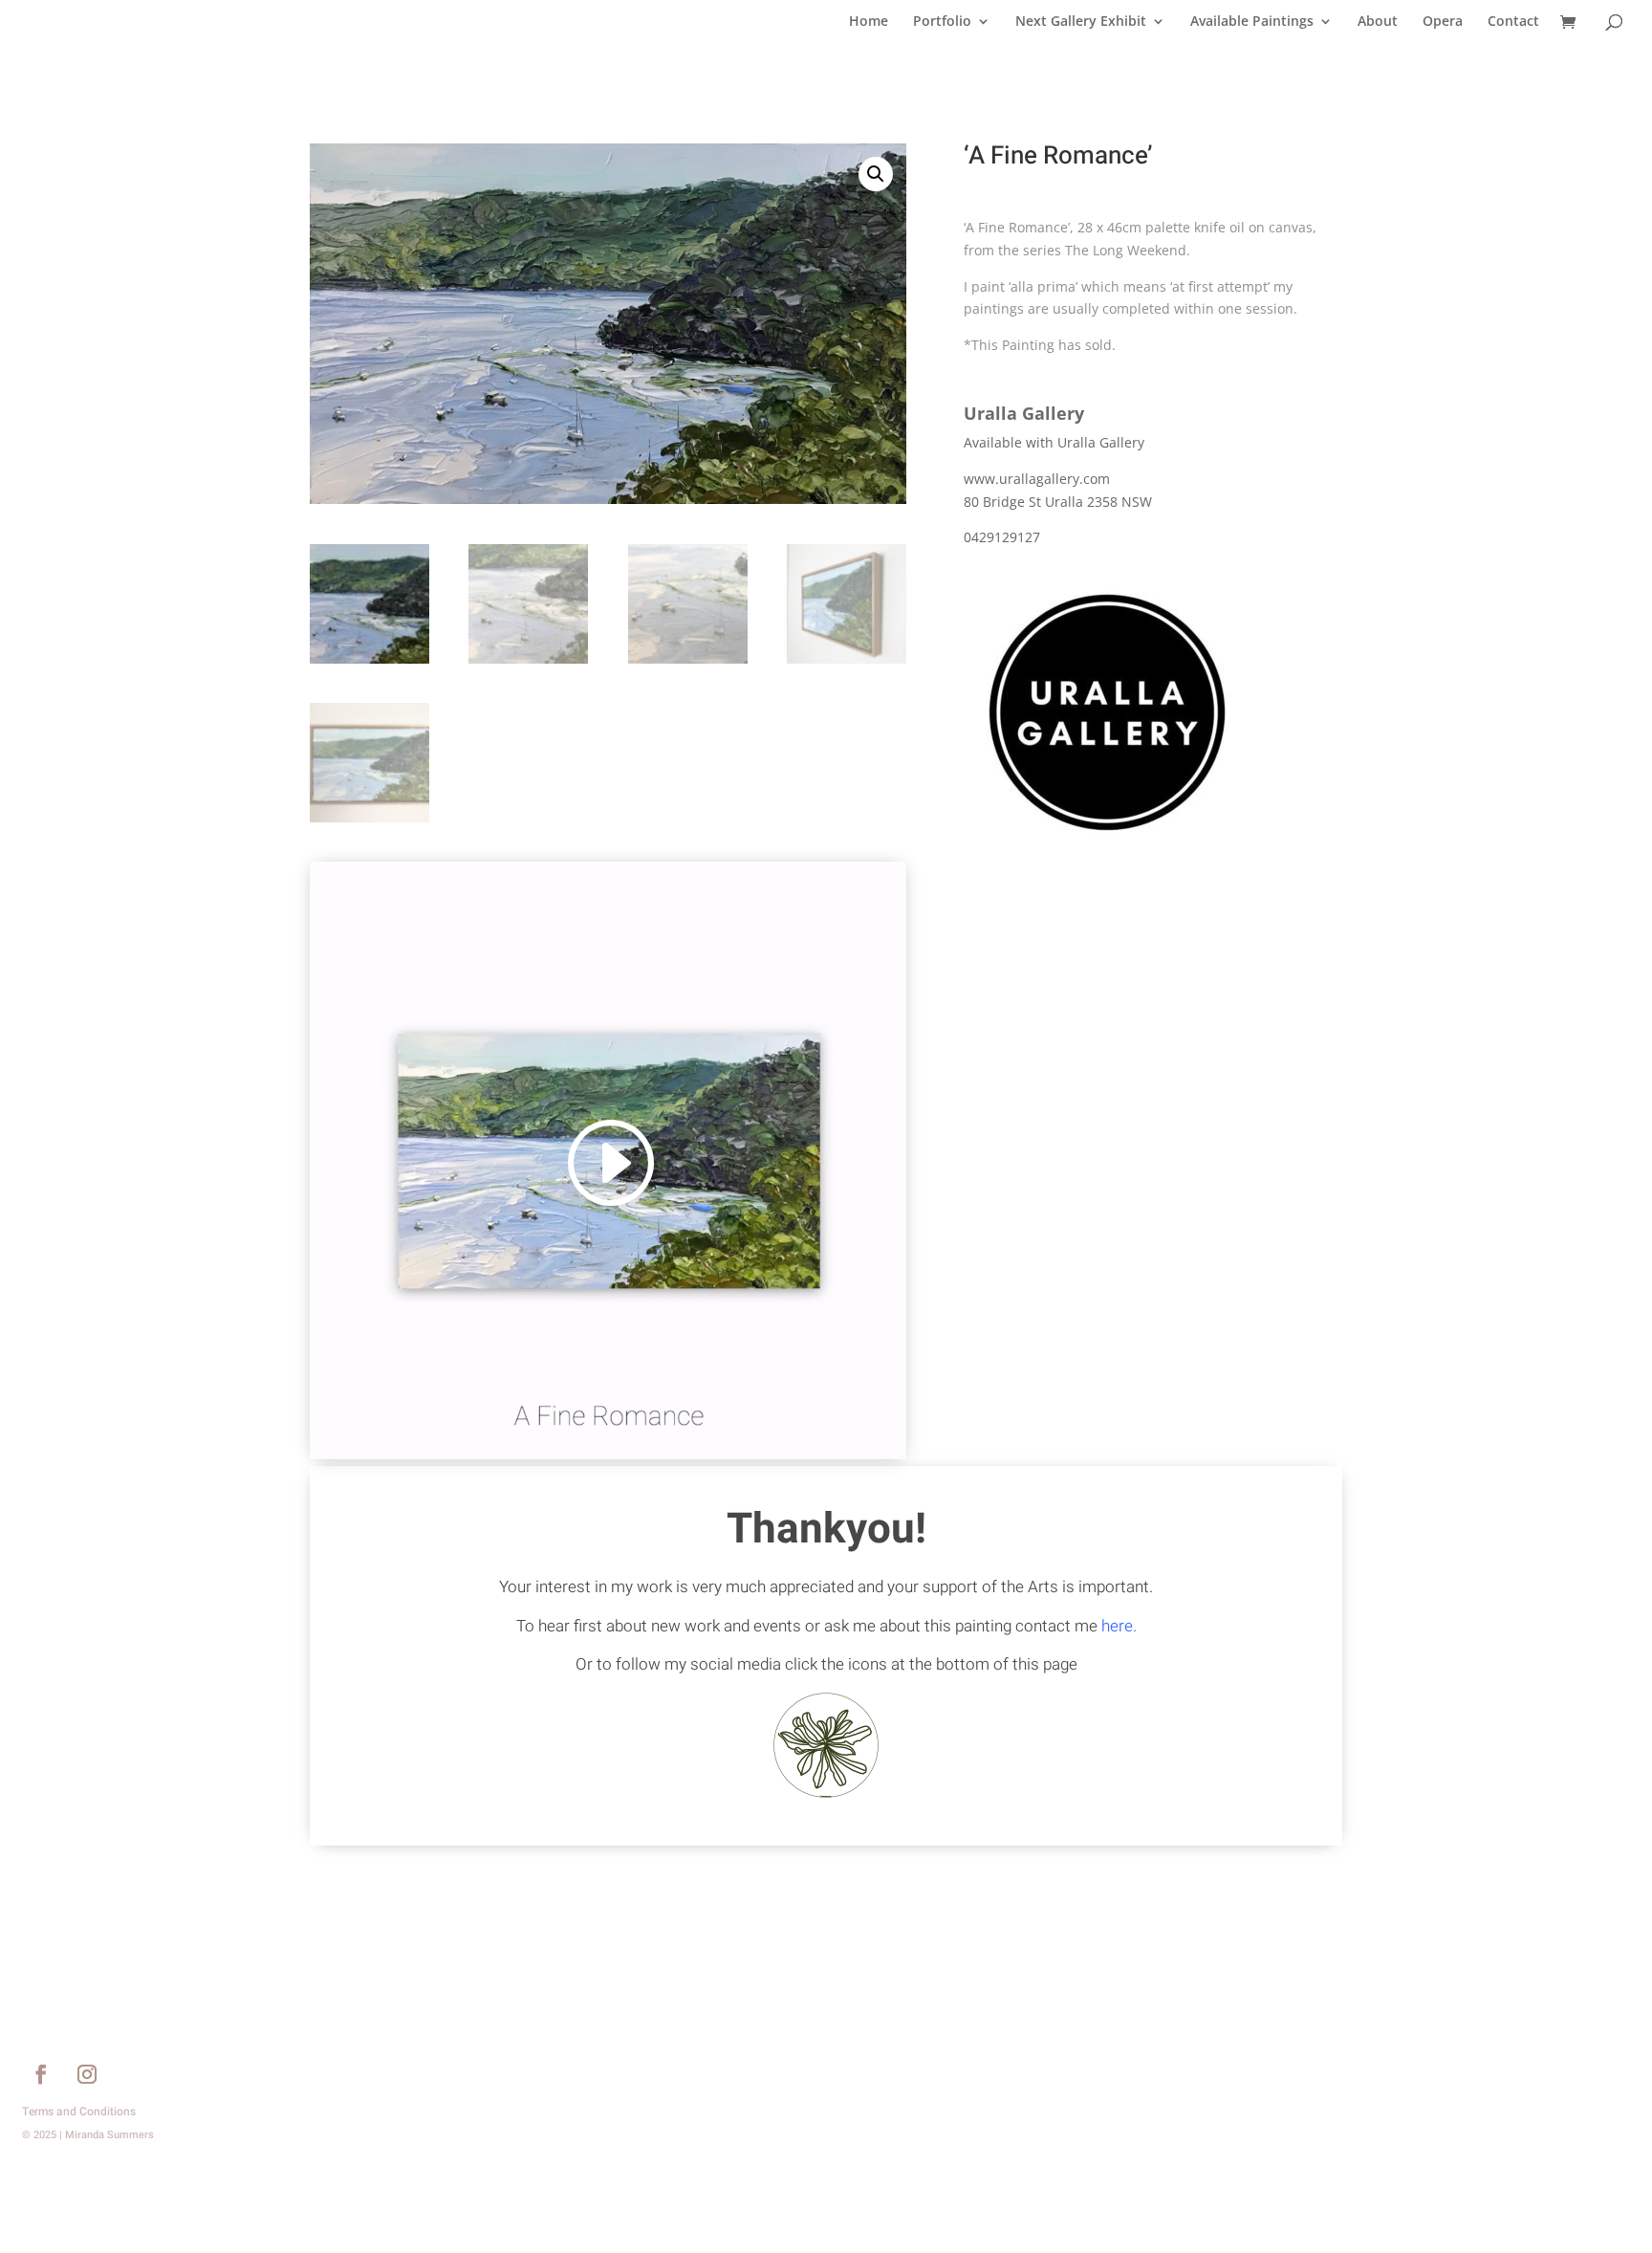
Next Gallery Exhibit (1081, 22)
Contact (1513, 22)
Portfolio (942, 22)
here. (1119, 1626)
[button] (876, 174)
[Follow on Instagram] (87, 2074)
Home (869, 22)
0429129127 (1002, 537)
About (1378, 22)
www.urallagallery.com (1037, 479)
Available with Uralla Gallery (1054, 442)
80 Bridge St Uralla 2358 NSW (1058, 502)
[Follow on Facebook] (41, 2074)
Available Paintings (1252, 22)
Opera (1443, 22)
